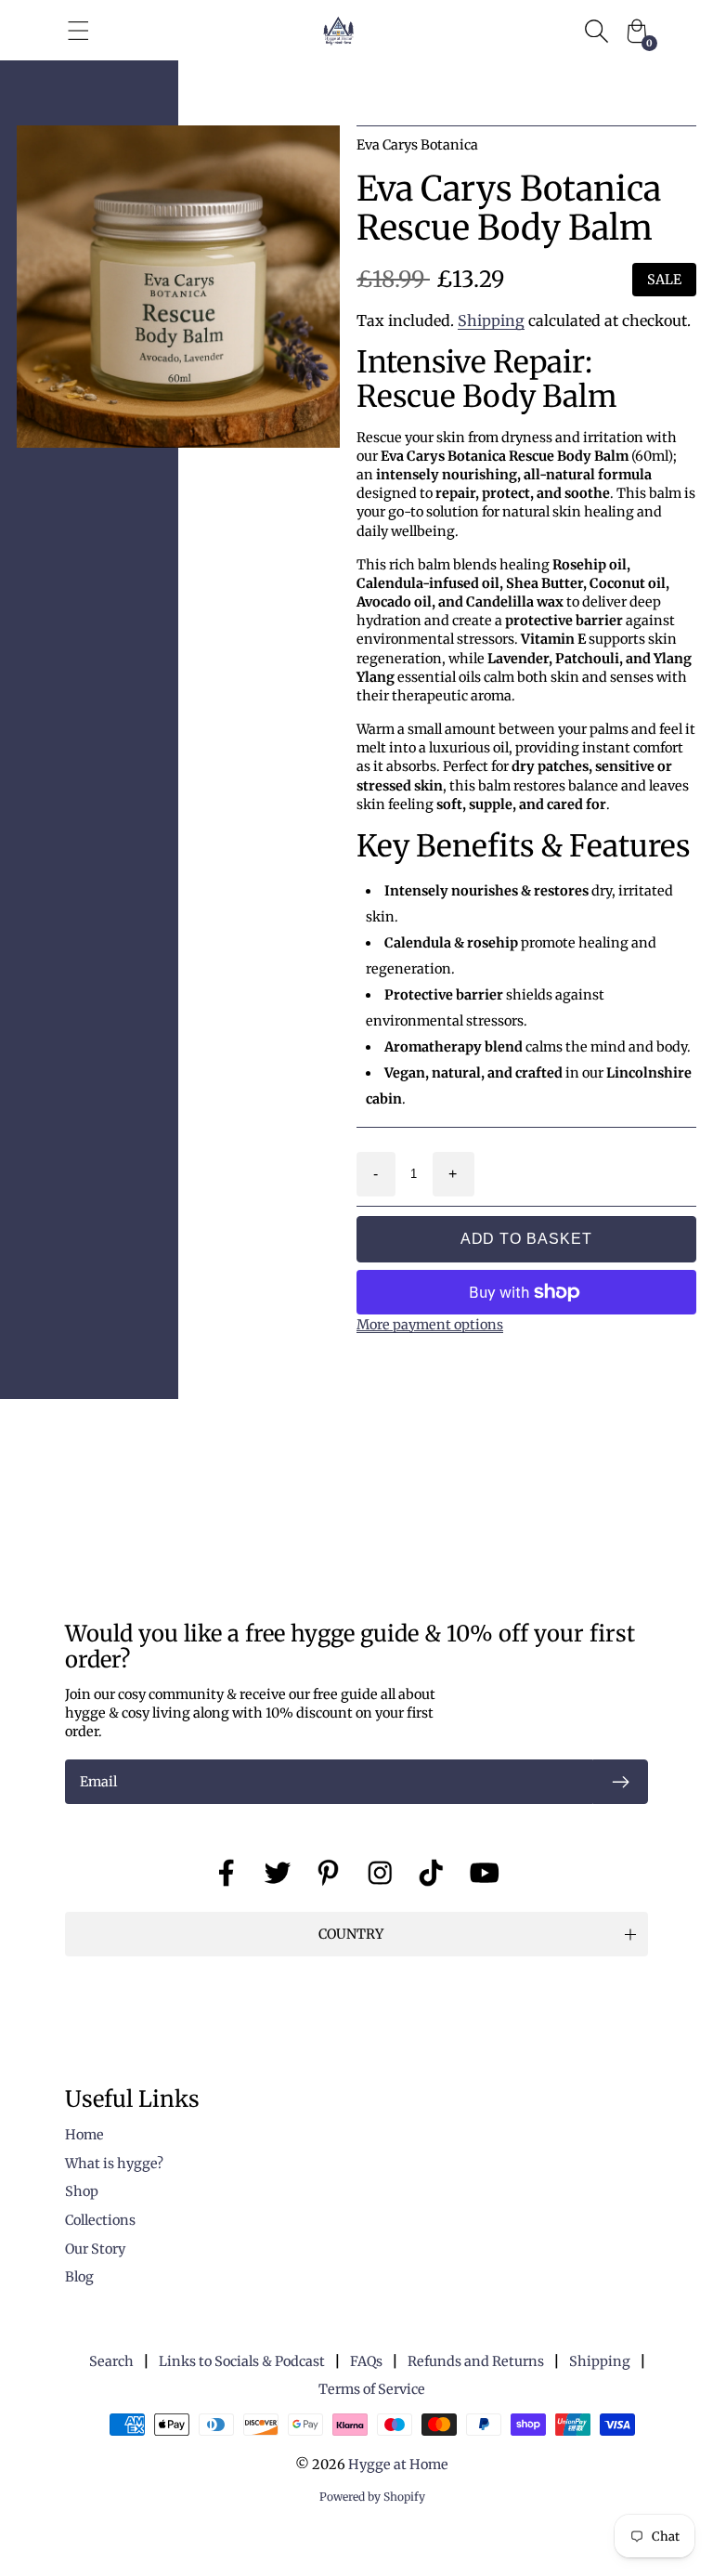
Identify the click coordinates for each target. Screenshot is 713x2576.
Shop (82, 2191)
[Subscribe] (620, 1782)
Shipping (491, 320)
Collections (100, 2220)
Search (111, 2361)
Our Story (95, 2249)
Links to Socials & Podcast (242, 2361)
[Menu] (78, 31)
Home (84, 2135)
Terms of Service (372, 2389)
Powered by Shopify (372, 2497)
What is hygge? (114, 2164)
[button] (356, 1934)
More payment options (430, 1325)
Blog (79, 2277)
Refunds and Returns (476, 2361)
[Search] (596, 31)
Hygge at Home (398, 2465)
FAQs (366, 2361)
